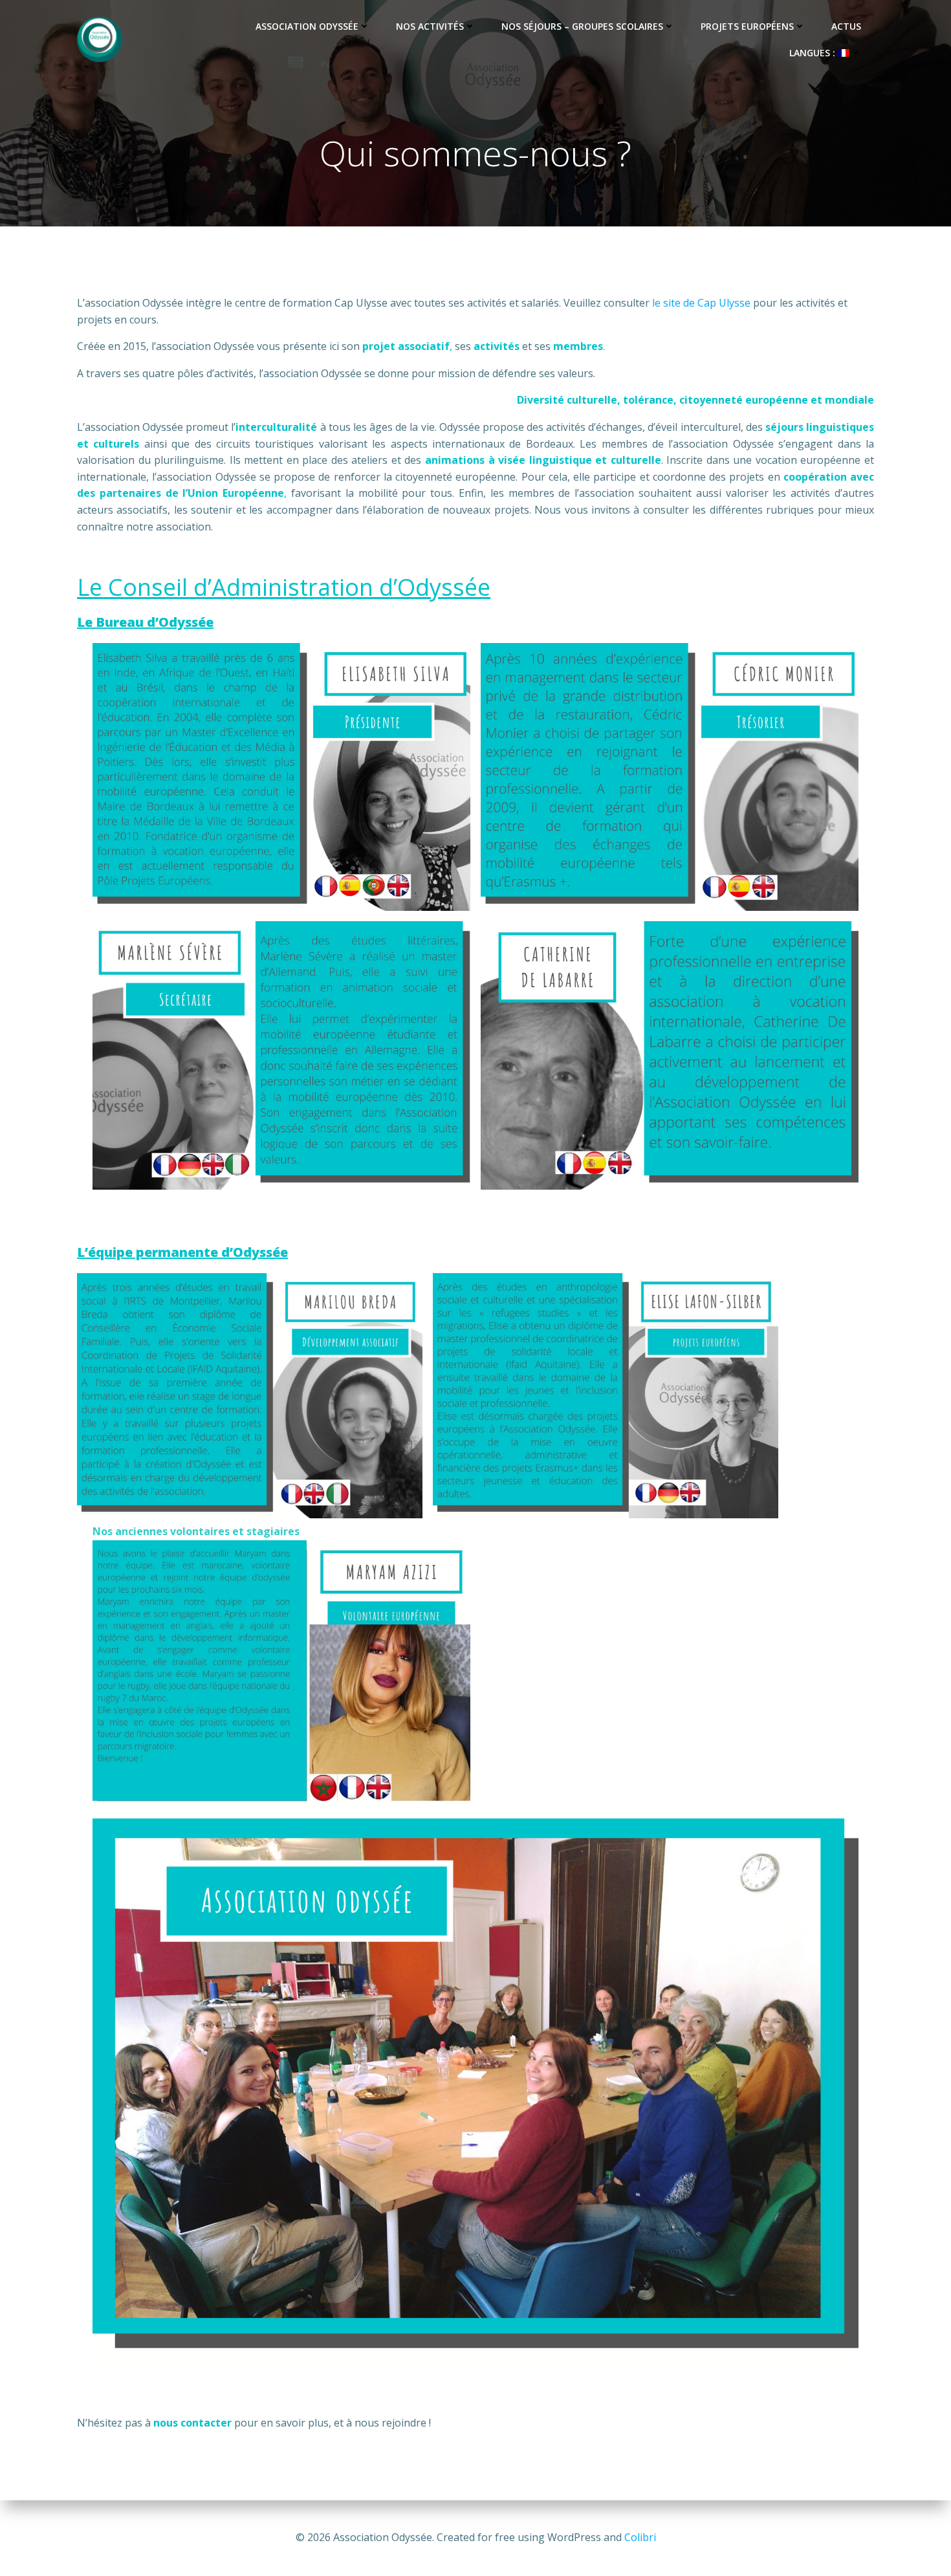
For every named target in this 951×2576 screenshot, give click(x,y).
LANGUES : (814, 53)
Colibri (640, 2537)
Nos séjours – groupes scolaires (582, 26)
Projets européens (747, 26)
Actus (846, 26)
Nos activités (430, 26)
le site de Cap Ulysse (701, 303)
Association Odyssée (307, 26)
